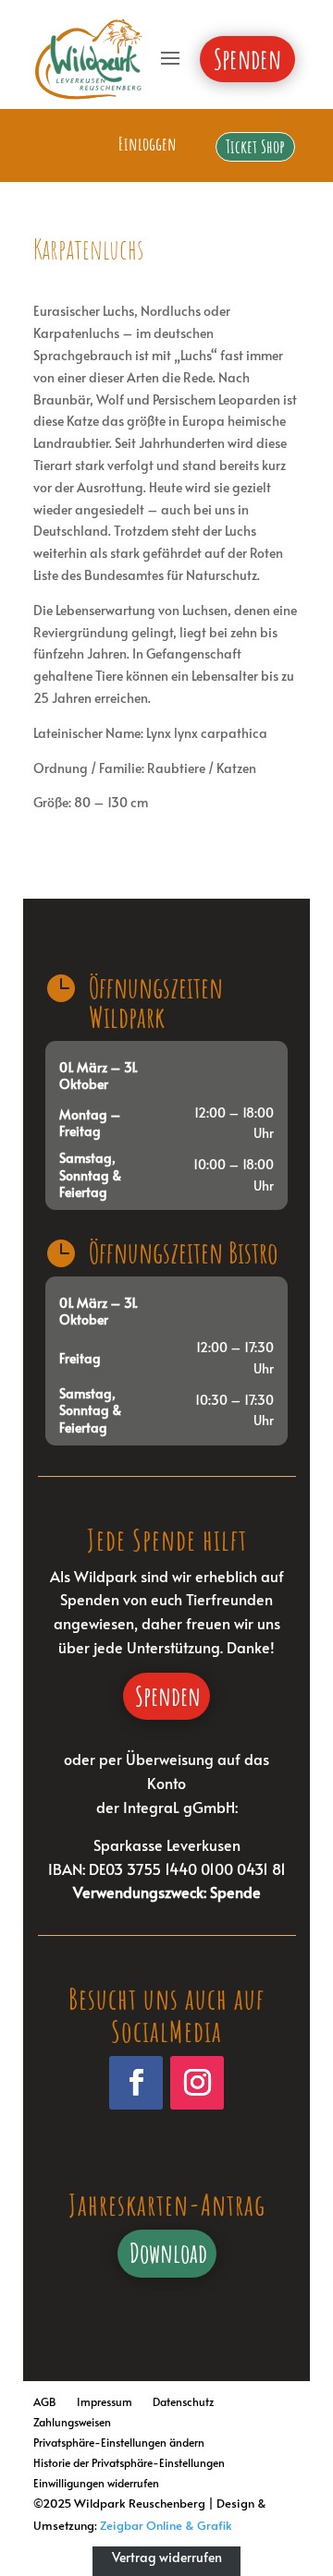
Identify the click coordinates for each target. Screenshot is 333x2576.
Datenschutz (183, 2399)
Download (168, 2253)
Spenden (168, 1696)
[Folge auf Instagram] (197, 2083)
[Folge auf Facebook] (136, 2083)
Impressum (105, 2399)
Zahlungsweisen (72, 2419)
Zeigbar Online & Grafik (166, 2525)
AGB (45, 2399)
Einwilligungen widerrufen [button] (96, 2480)
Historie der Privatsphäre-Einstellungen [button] (129, 2460)
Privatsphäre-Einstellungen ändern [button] (119, 2440)
